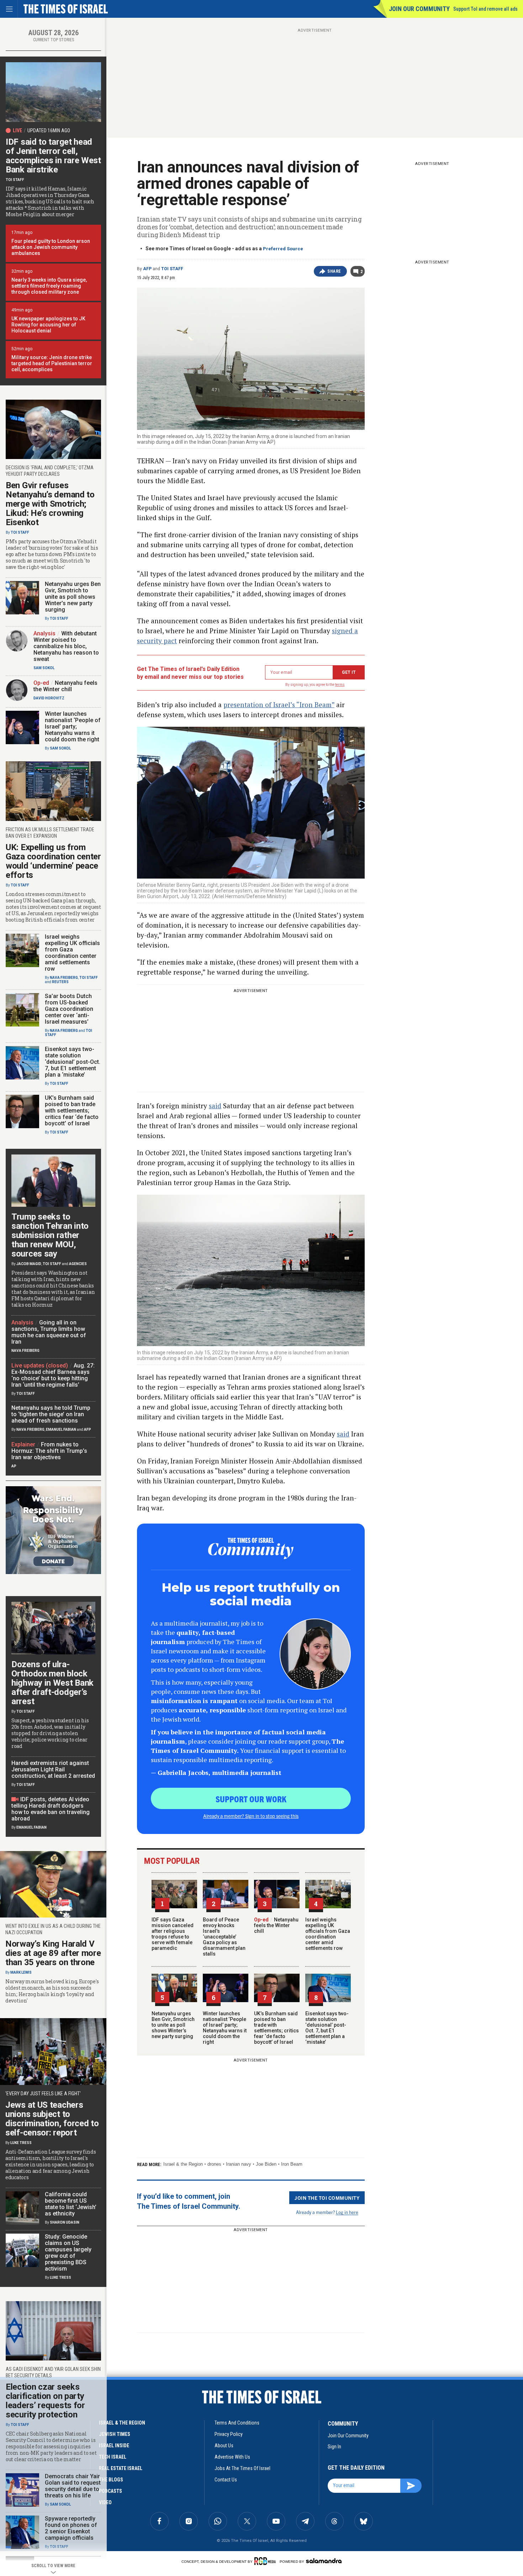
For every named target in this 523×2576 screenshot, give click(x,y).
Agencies (78, 1264)
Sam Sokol (44, 668)
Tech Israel (113, 2457)
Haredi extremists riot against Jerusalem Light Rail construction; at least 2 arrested (53, 1769)
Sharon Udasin (65, 2222)
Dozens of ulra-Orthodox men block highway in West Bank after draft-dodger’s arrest (52, 1683)
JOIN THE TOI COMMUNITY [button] (327, 2198)
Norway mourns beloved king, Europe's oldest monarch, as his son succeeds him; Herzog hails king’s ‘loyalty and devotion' (52, 1991)
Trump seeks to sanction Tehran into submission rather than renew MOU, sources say (50, 1235)
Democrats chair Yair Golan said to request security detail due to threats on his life (73, 2486)
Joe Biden (266, 2164)
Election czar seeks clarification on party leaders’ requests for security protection (45, 2401)
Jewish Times (115, 2434)
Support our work (251, 1799)
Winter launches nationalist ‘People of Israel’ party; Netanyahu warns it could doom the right (225, 2028)
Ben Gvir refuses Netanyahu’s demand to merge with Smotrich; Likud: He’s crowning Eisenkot (50, 504)
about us (224, 2446)
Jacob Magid (29, 1264)
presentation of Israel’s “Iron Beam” (279, 705)
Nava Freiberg (64, 978)
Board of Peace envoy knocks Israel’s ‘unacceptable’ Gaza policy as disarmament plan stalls (224, 1937)
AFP (147, 269)
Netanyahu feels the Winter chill (276, 1925)
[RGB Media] (266, 2561)
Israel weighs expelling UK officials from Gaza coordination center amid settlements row (328, 1934)
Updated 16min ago (49, 130)
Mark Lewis (21, 1972)
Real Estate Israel (121, 2468)
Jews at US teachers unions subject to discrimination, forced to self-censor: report (52, 2119)
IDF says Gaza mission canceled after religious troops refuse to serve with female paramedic (173, 1934)
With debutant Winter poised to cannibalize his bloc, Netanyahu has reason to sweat (66, 646)
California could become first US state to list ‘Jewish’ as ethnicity (71, 2204)
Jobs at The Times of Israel (242, 2468)
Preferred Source (283, 249)
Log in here (347, 2212)
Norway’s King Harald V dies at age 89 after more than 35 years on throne (53, 1953)
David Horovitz (49, 698)
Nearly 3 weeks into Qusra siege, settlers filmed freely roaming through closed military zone (49, 286)
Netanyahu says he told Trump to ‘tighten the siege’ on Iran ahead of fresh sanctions (51, 1414)
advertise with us (232, 2457)
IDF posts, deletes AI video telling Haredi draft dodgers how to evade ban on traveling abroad (51, 1809)
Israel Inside (114, 2446)
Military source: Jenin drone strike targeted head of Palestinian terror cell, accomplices (52, 363)
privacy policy (229, 2434)
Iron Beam (292, 2164)
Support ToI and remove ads (485, 9)
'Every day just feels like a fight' (43, 2094)
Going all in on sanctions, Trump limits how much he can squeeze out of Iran (49, 1332)
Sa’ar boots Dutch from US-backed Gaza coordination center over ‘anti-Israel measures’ (69, 1009)
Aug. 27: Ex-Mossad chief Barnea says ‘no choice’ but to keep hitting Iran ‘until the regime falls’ (53, 1375)
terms (340, 685)
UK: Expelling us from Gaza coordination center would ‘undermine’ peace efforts (53, 861)
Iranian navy (239, 2164)
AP (14, 1466)
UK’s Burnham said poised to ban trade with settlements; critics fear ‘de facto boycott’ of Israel (276, 2028)
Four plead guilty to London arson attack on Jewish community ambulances (51, 247)
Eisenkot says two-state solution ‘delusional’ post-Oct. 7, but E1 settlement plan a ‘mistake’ (327, 2028)
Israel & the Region (183, 2164)
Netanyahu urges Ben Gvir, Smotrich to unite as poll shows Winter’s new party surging (173, 2025)
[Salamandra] (324, 2561)
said (215, 1106)
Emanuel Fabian (61, 1430)
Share (334, 271)
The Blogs (111, 2480)
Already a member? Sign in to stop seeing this (251, 1816)
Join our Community (419, 9)
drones (214, 2164)
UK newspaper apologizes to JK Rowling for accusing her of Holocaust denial (48, 325)
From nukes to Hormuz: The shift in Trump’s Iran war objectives (49, 1451)
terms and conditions (237, 2423)
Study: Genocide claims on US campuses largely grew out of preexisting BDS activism (68, 2253)
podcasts (110, 2491)
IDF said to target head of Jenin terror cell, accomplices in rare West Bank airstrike (53, 156)
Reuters (60, 982)
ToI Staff (172, 269)
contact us (226, 2480)
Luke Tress (21, 2143)
